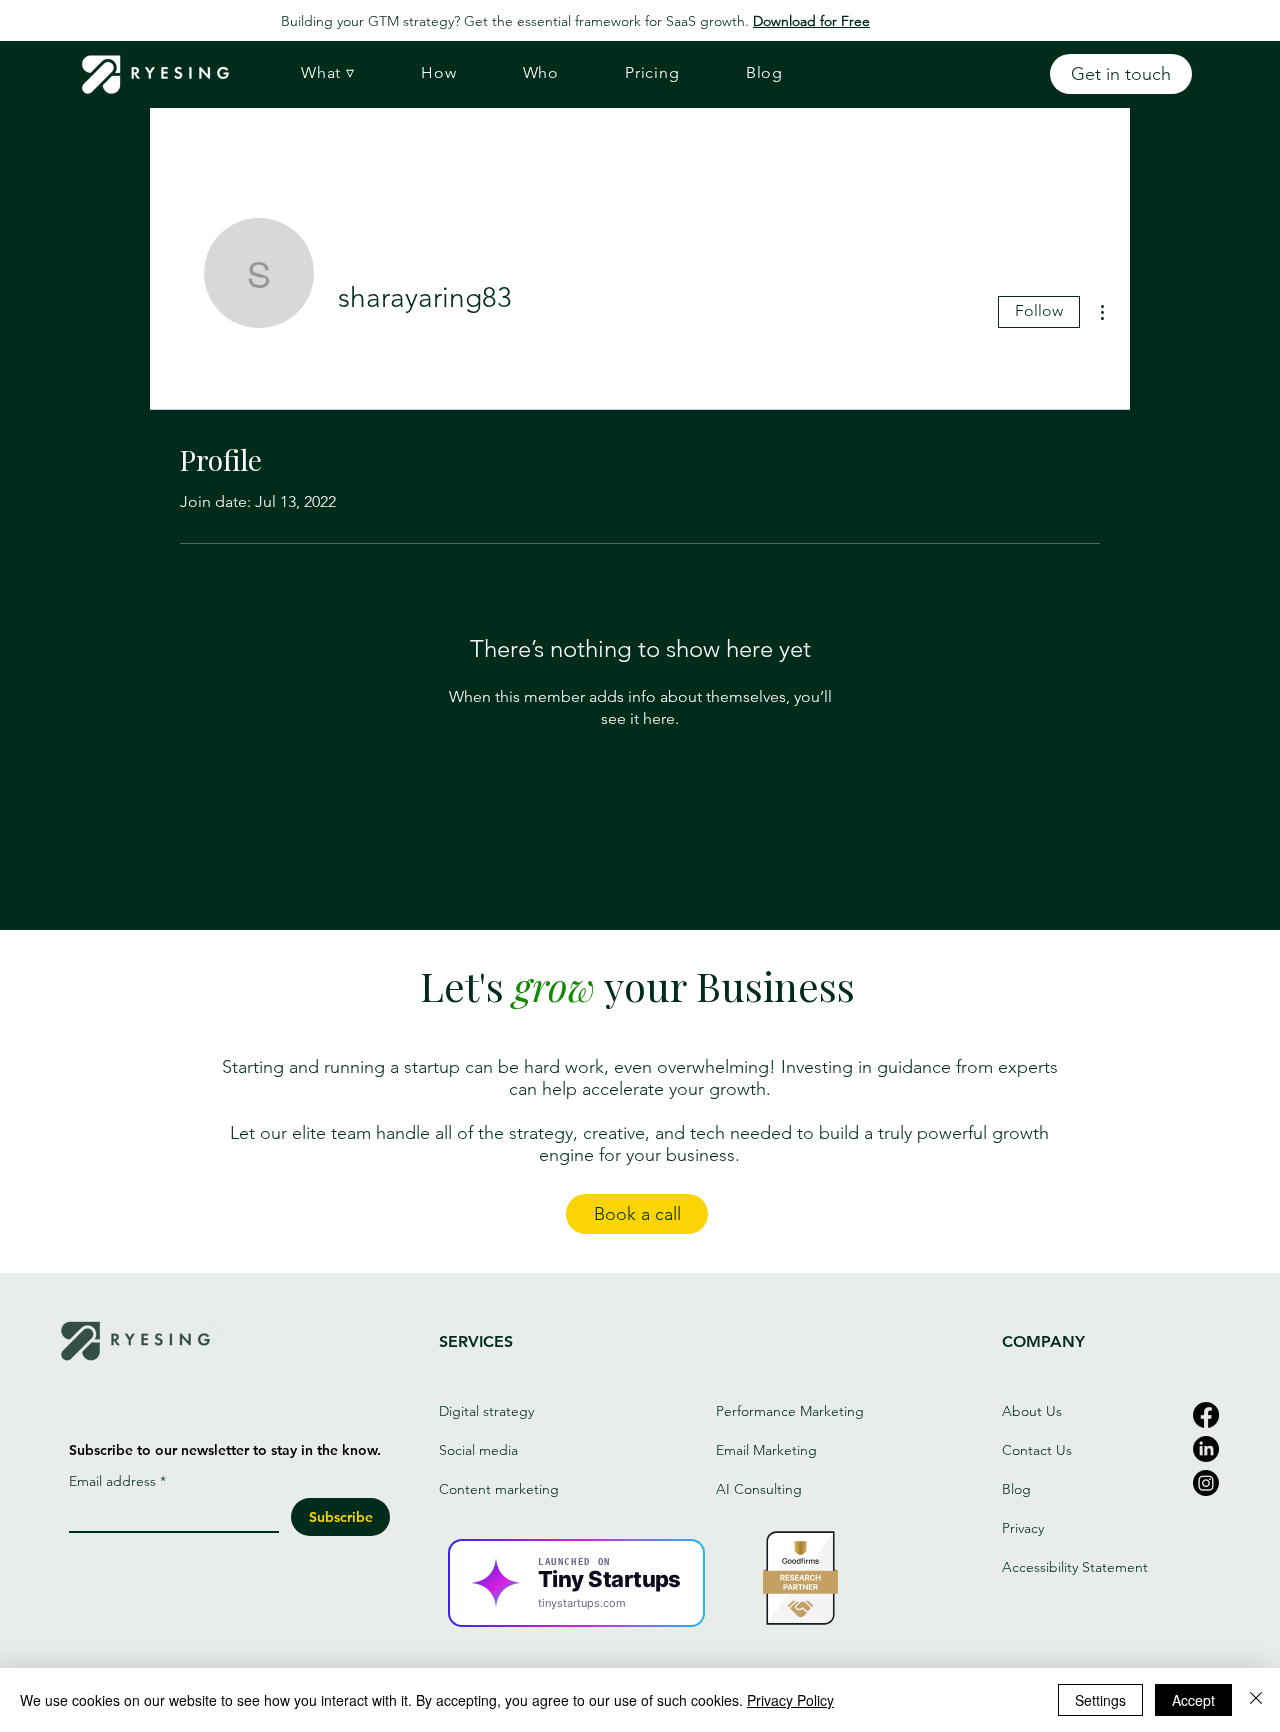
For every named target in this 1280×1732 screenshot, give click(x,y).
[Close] (1256, 1700)
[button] (328, 73)
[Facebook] (1206, 1415)
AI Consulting (759, 1489)
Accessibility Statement (1075, 1567)
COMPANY (1043, 1341)
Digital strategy (486, 1411)
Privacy (1023, 1528)
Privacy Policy (790, 1700)
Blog (1016, 1489)
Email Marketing (766, 1450)
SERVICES (476, 1341)
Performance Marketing (790, 1411)
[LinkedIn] (1206, 1449)
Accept (1193, 1700)
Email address (117, 1481)
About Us (1032, 1411)
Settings (1100, 1700)
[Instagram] (1206, 1483)
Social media (480, 1450)
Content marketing (499, 1489)
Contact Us (1037, 1450)
